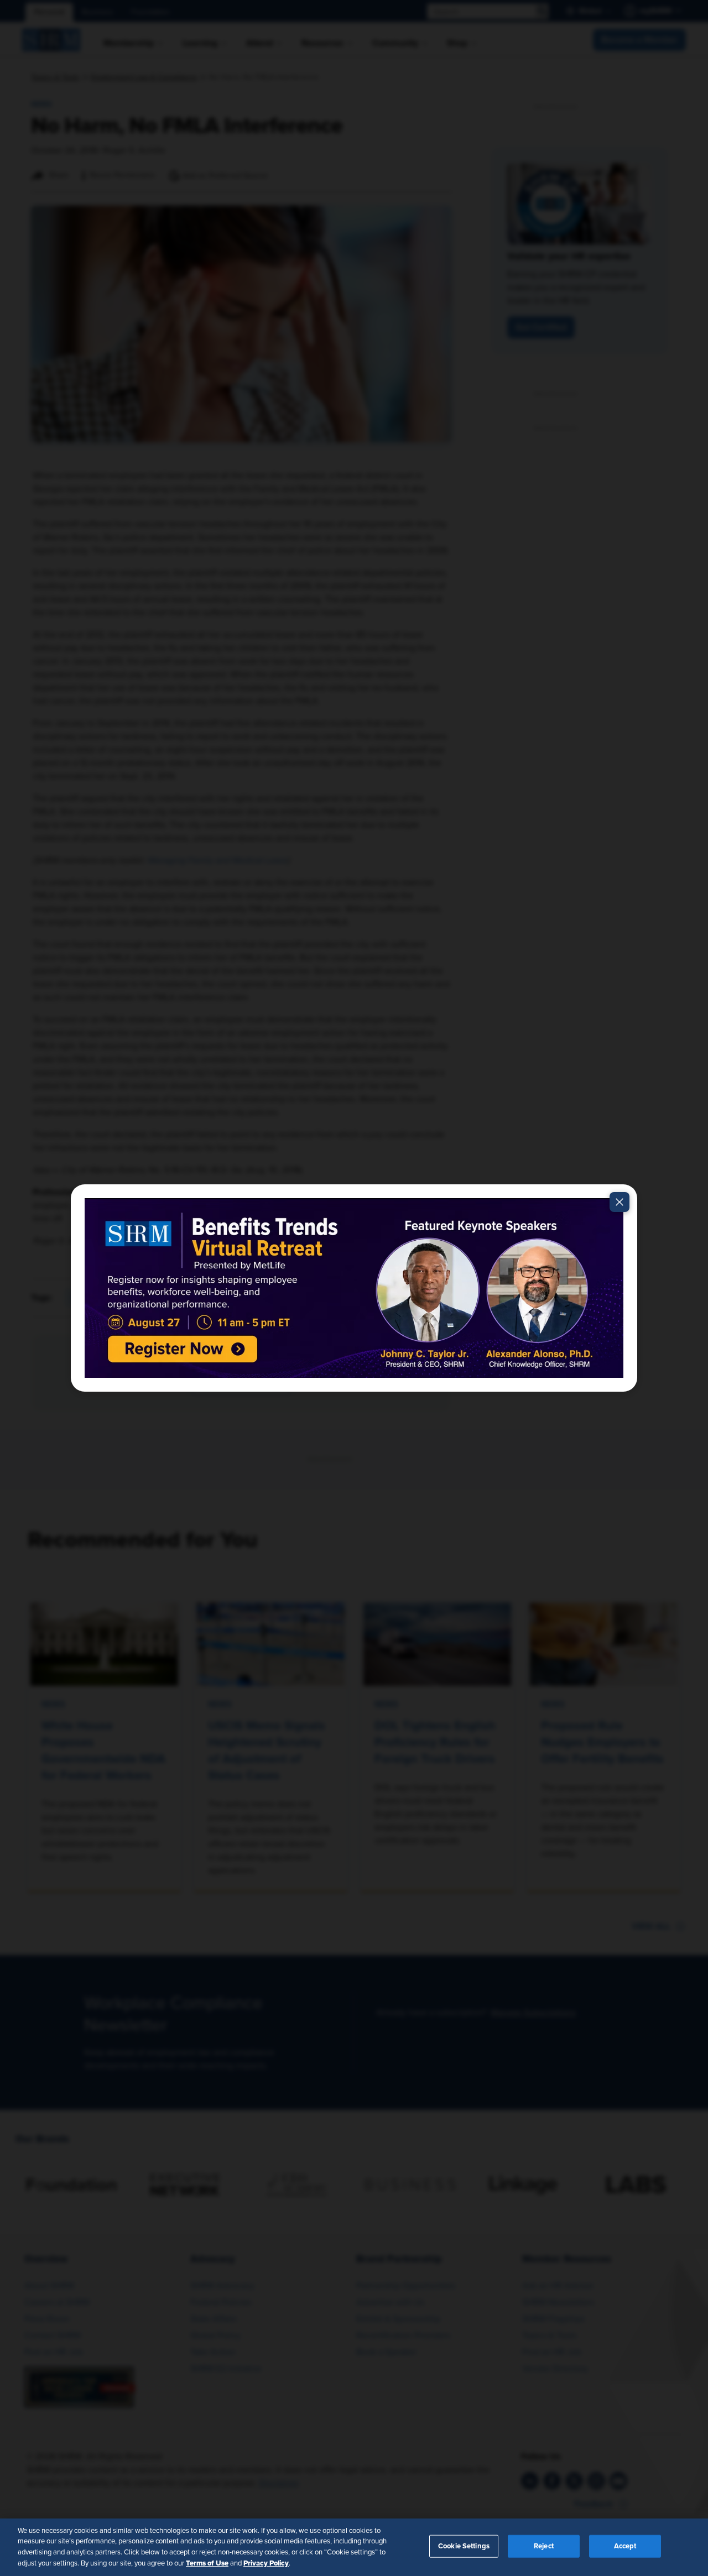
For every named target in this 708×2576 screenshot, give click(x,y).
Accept (625, 2546)
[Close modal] (619, 1202)
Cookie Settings (464, 2546)
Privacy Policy (266, 2563)
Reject (544, 2546)
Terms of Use (207, 2563)
